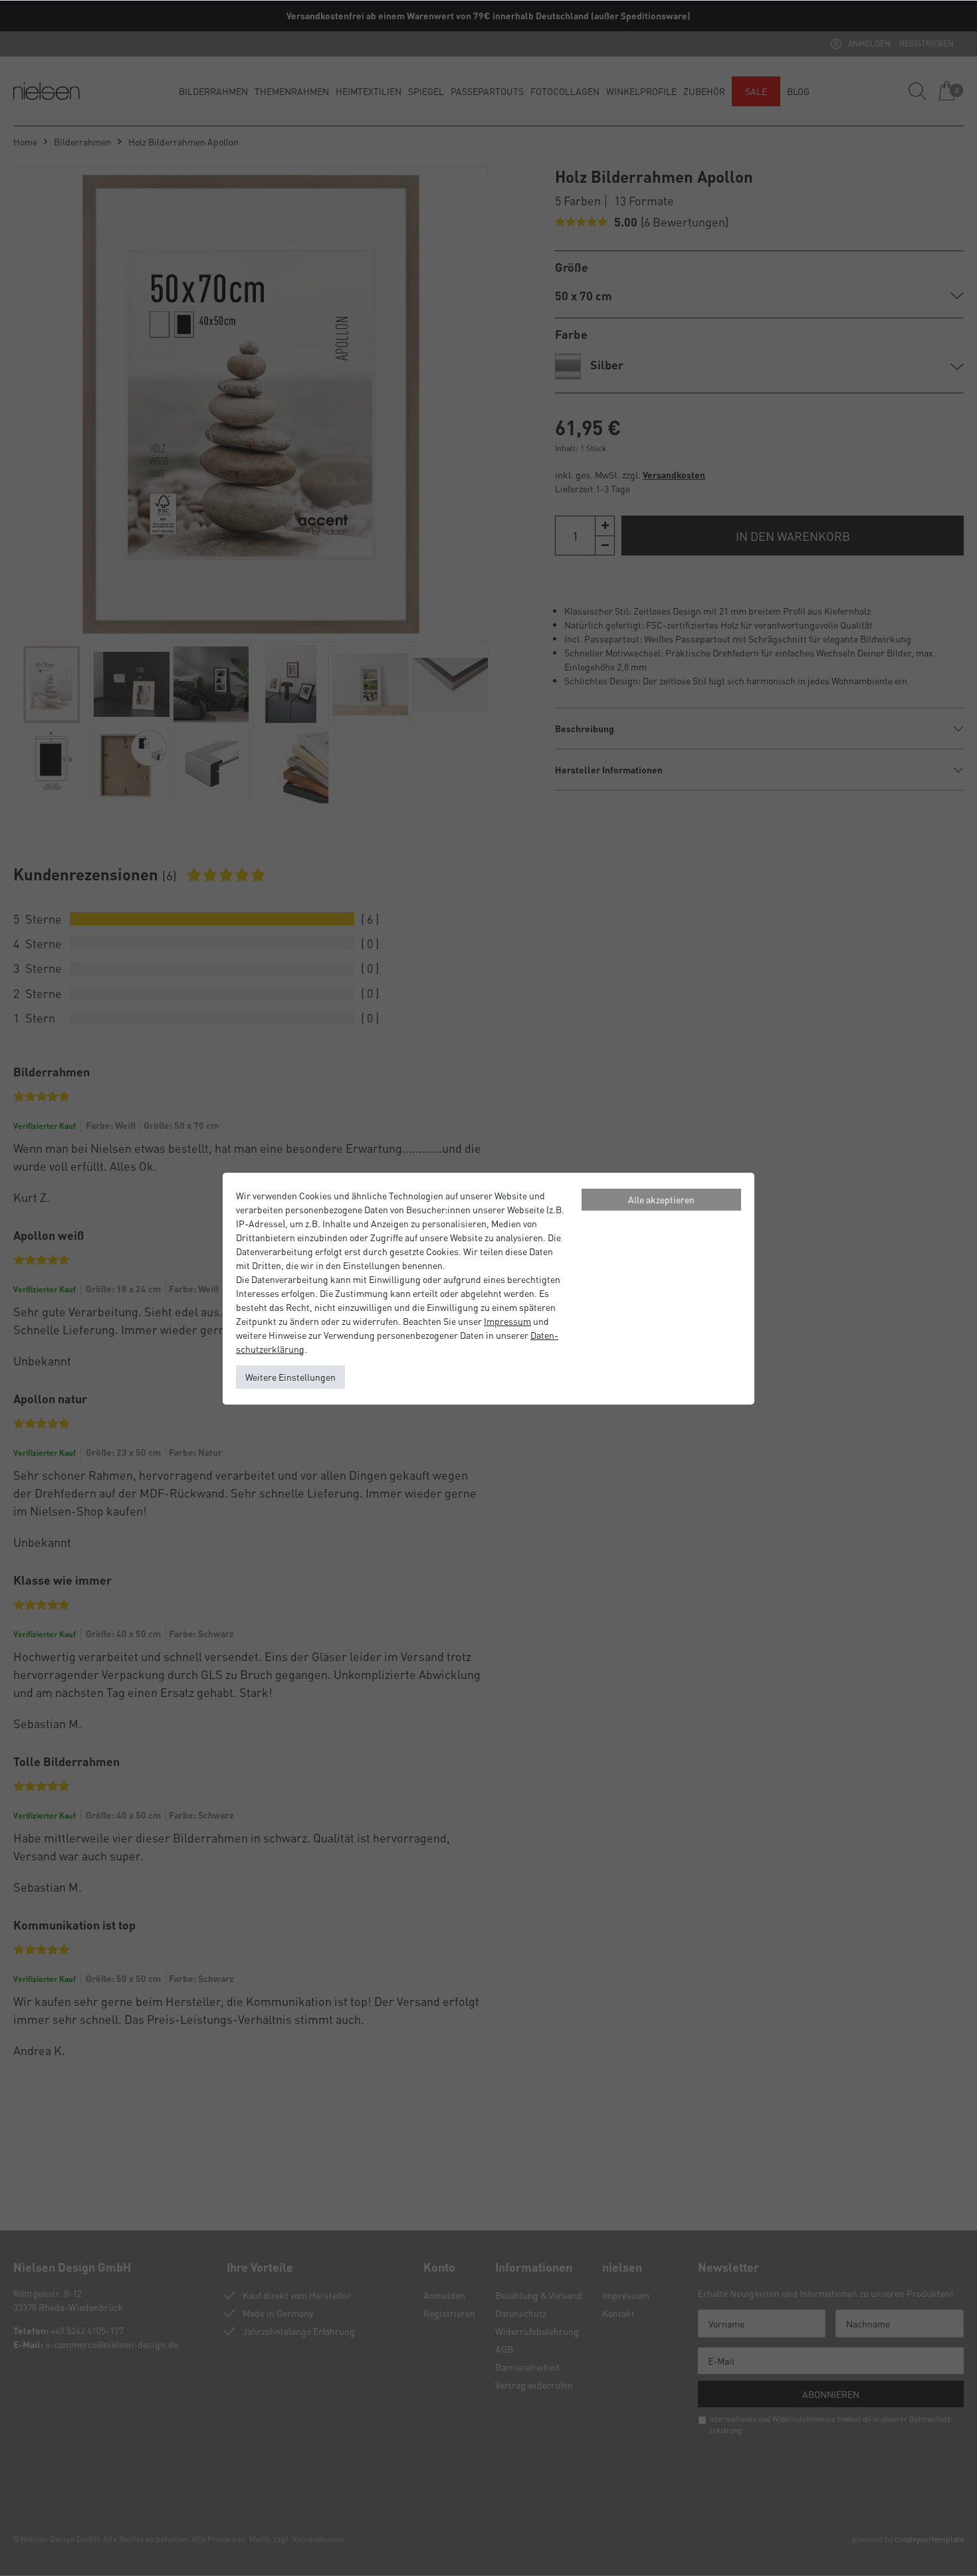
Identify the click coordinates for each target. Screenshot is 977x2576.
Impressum (507, 1321)
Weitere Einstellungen (290, 1377)
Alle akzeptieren (661, 1199)
